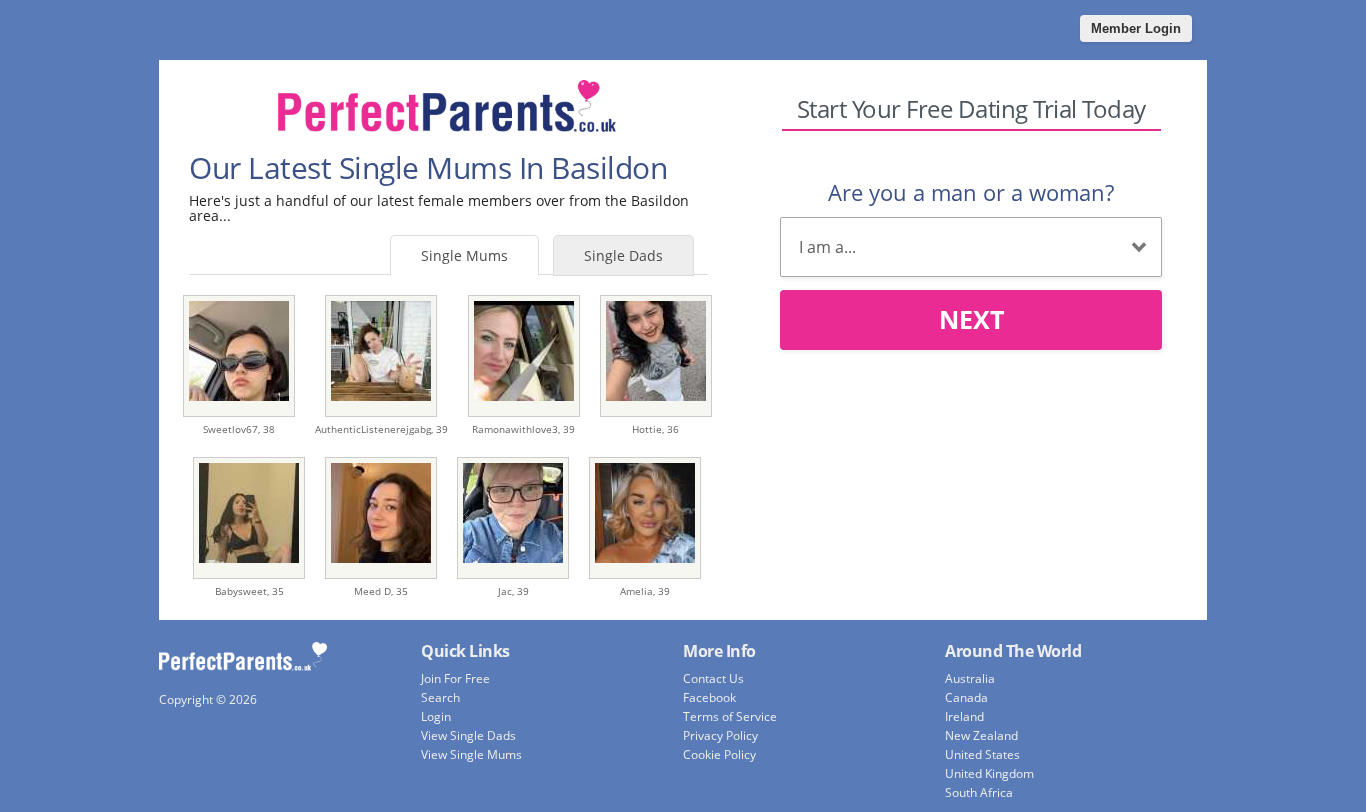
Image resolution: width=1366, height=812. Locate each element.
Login (436, 716)
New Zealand (981, 735)
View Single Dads (468, 735)
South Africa (979, 792)
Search (440, 697)
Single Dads (623, 255)
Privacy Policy (720, 735)
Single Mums (464, 255)
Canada (966, 697)
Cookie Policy (719, 754)
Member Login (1136, 28)
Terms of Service (730, 716)
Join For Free (455, 678)
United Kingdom (989, 773)
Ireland (964, 716)
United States (982, 754)
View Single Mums (471, 754)
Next (971, 319)
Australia (970, 678)
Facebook (709, 697)
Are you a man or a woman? (971, 192)
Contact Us (713, 678)
